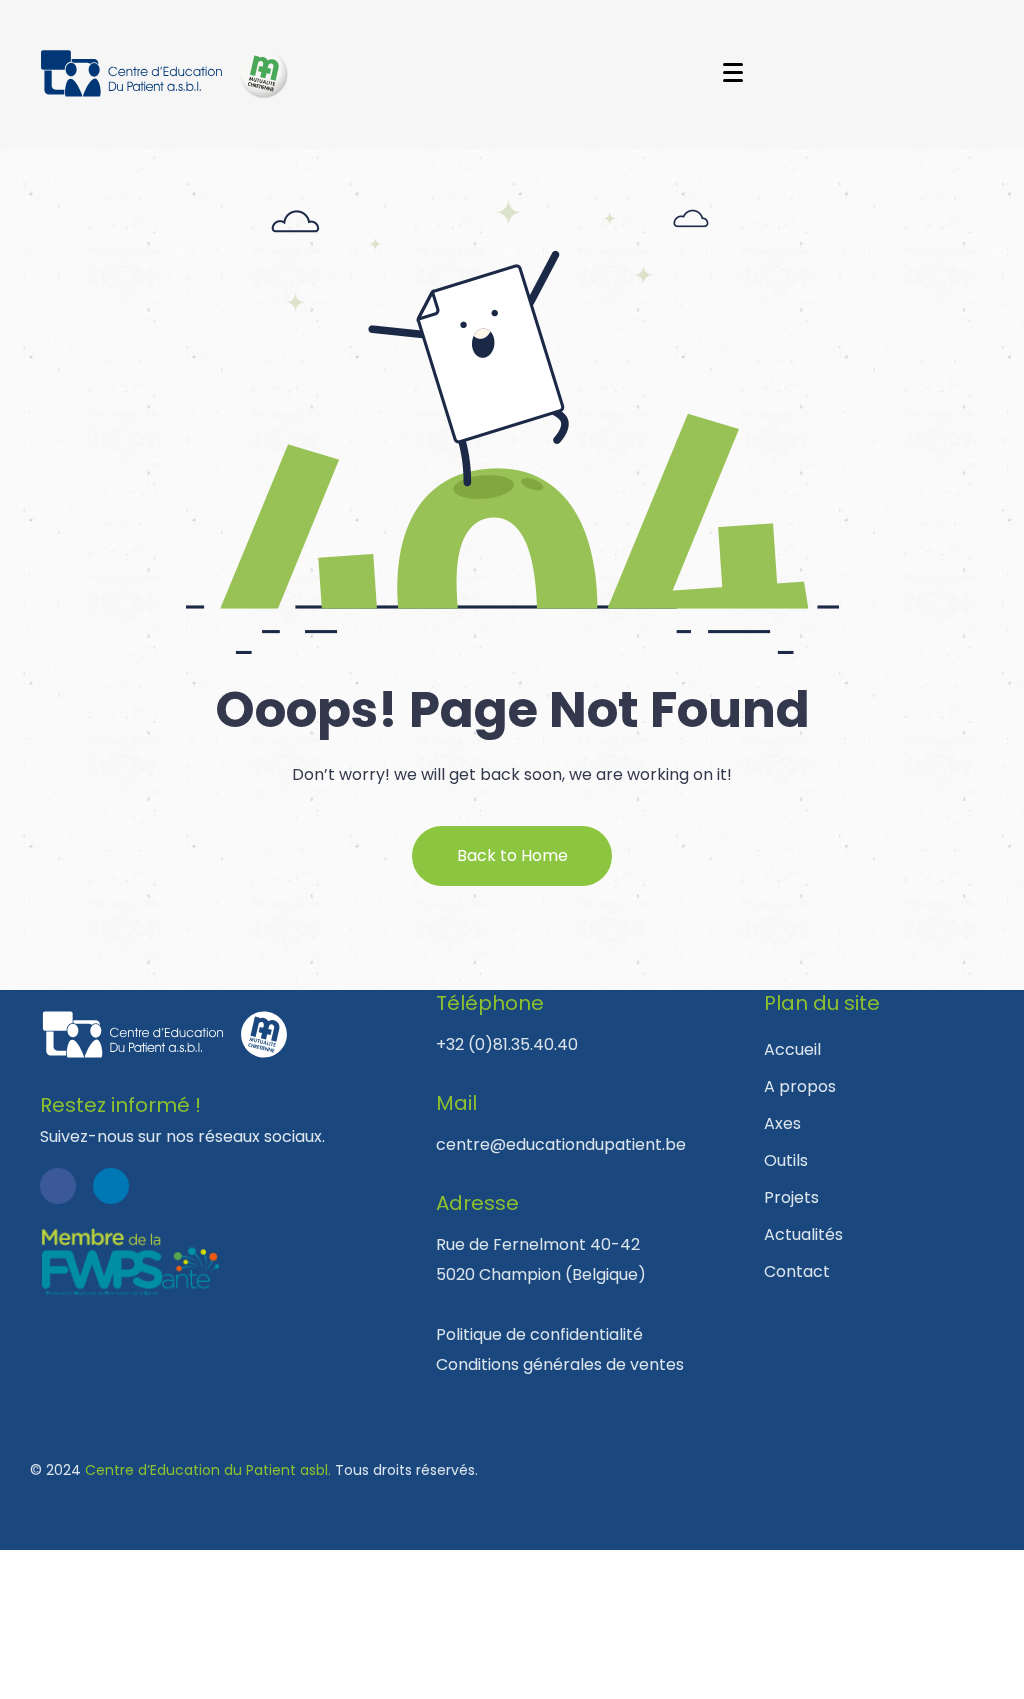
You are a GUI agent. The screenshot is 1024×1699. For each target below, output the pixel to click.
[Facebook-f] (58, 1186)
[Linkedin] (111, 1186)
